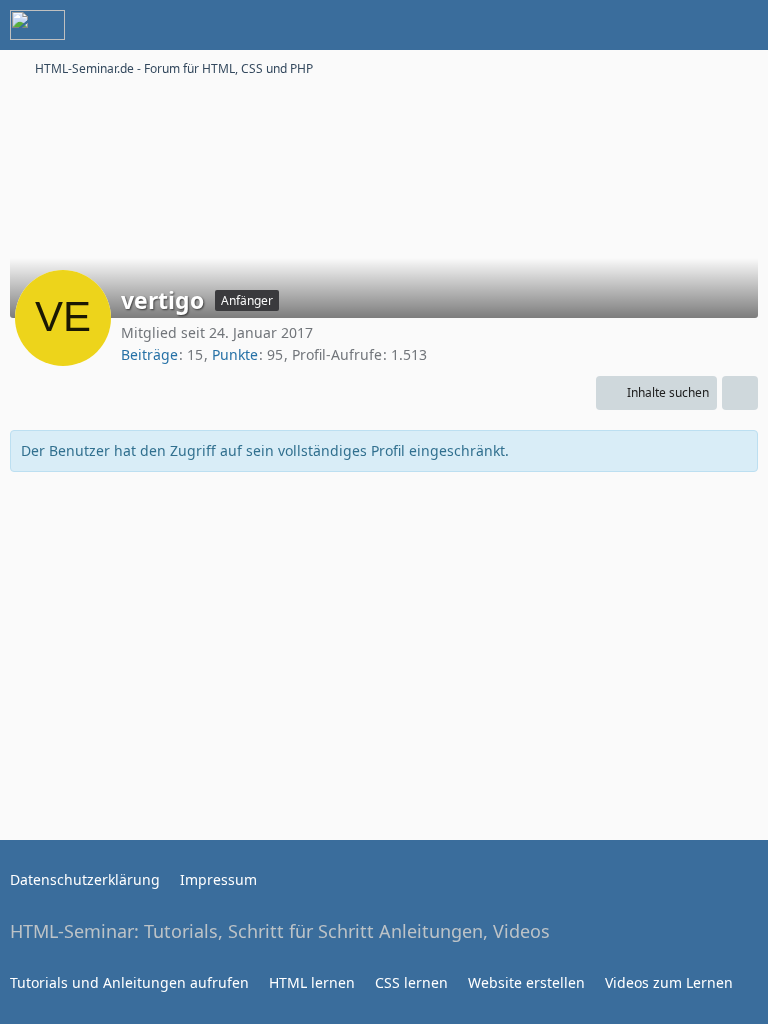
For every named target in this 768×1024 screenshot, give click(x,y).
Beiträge (149, 354)
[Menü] (742, 25)
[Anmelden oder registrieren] (692, 25)
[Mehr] (740, 393)
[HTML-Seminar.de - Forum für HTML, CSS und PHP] (37, 25)
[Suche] (642, 25)
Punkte (235, 354)
